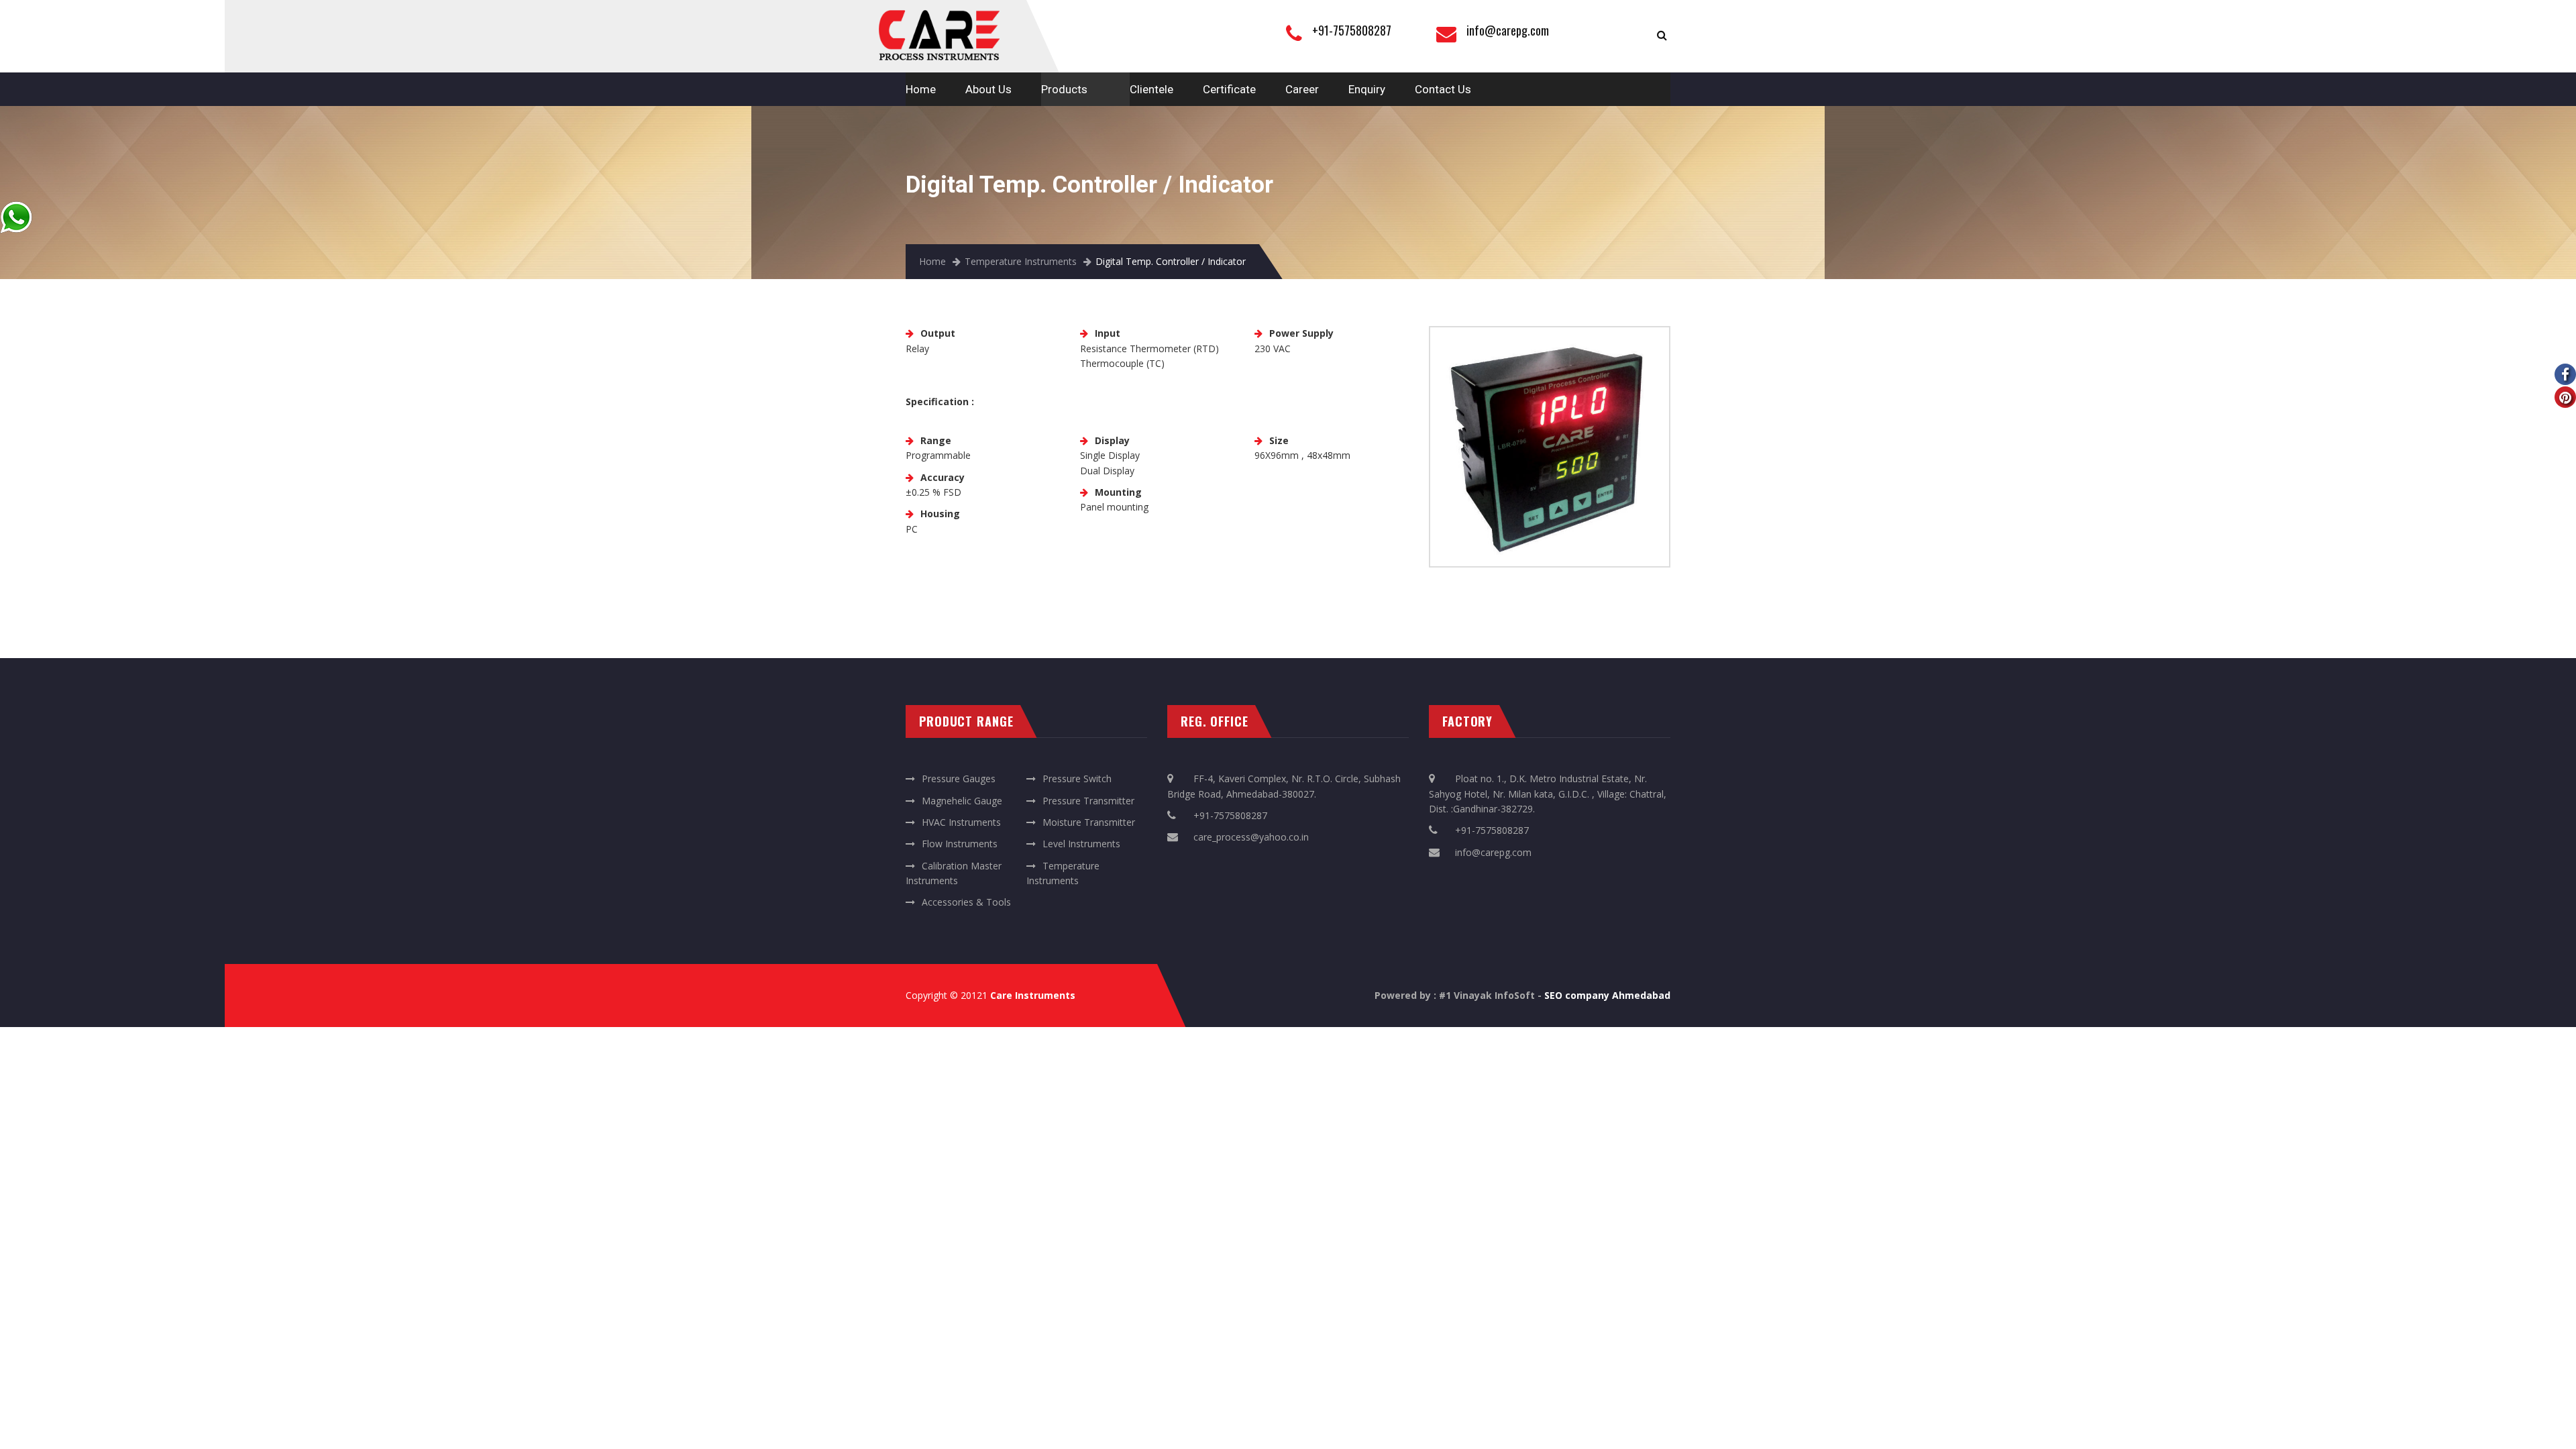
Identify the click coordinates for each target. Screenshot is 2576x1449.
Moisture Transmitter (1089, 822)
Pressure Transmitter (1088, 801)
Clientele (1151, 89)
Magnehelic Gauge (962, 801)
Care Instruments (1033, 995)
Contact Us (1443, 89)
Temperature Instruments (1021, 261)
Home (921, 89)
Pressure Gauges (959, 779)
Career (1302, 89)
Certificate (1229, 89)
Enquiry (1367, 89)
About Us (988, 89)
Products (1064, 89)
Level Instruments (1081, 844)
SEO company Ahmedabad (1607, 995)
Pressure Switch (1077, 779)
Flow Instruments (960, 844)
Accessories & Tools (966, 902)
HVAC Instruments (961, 822)
